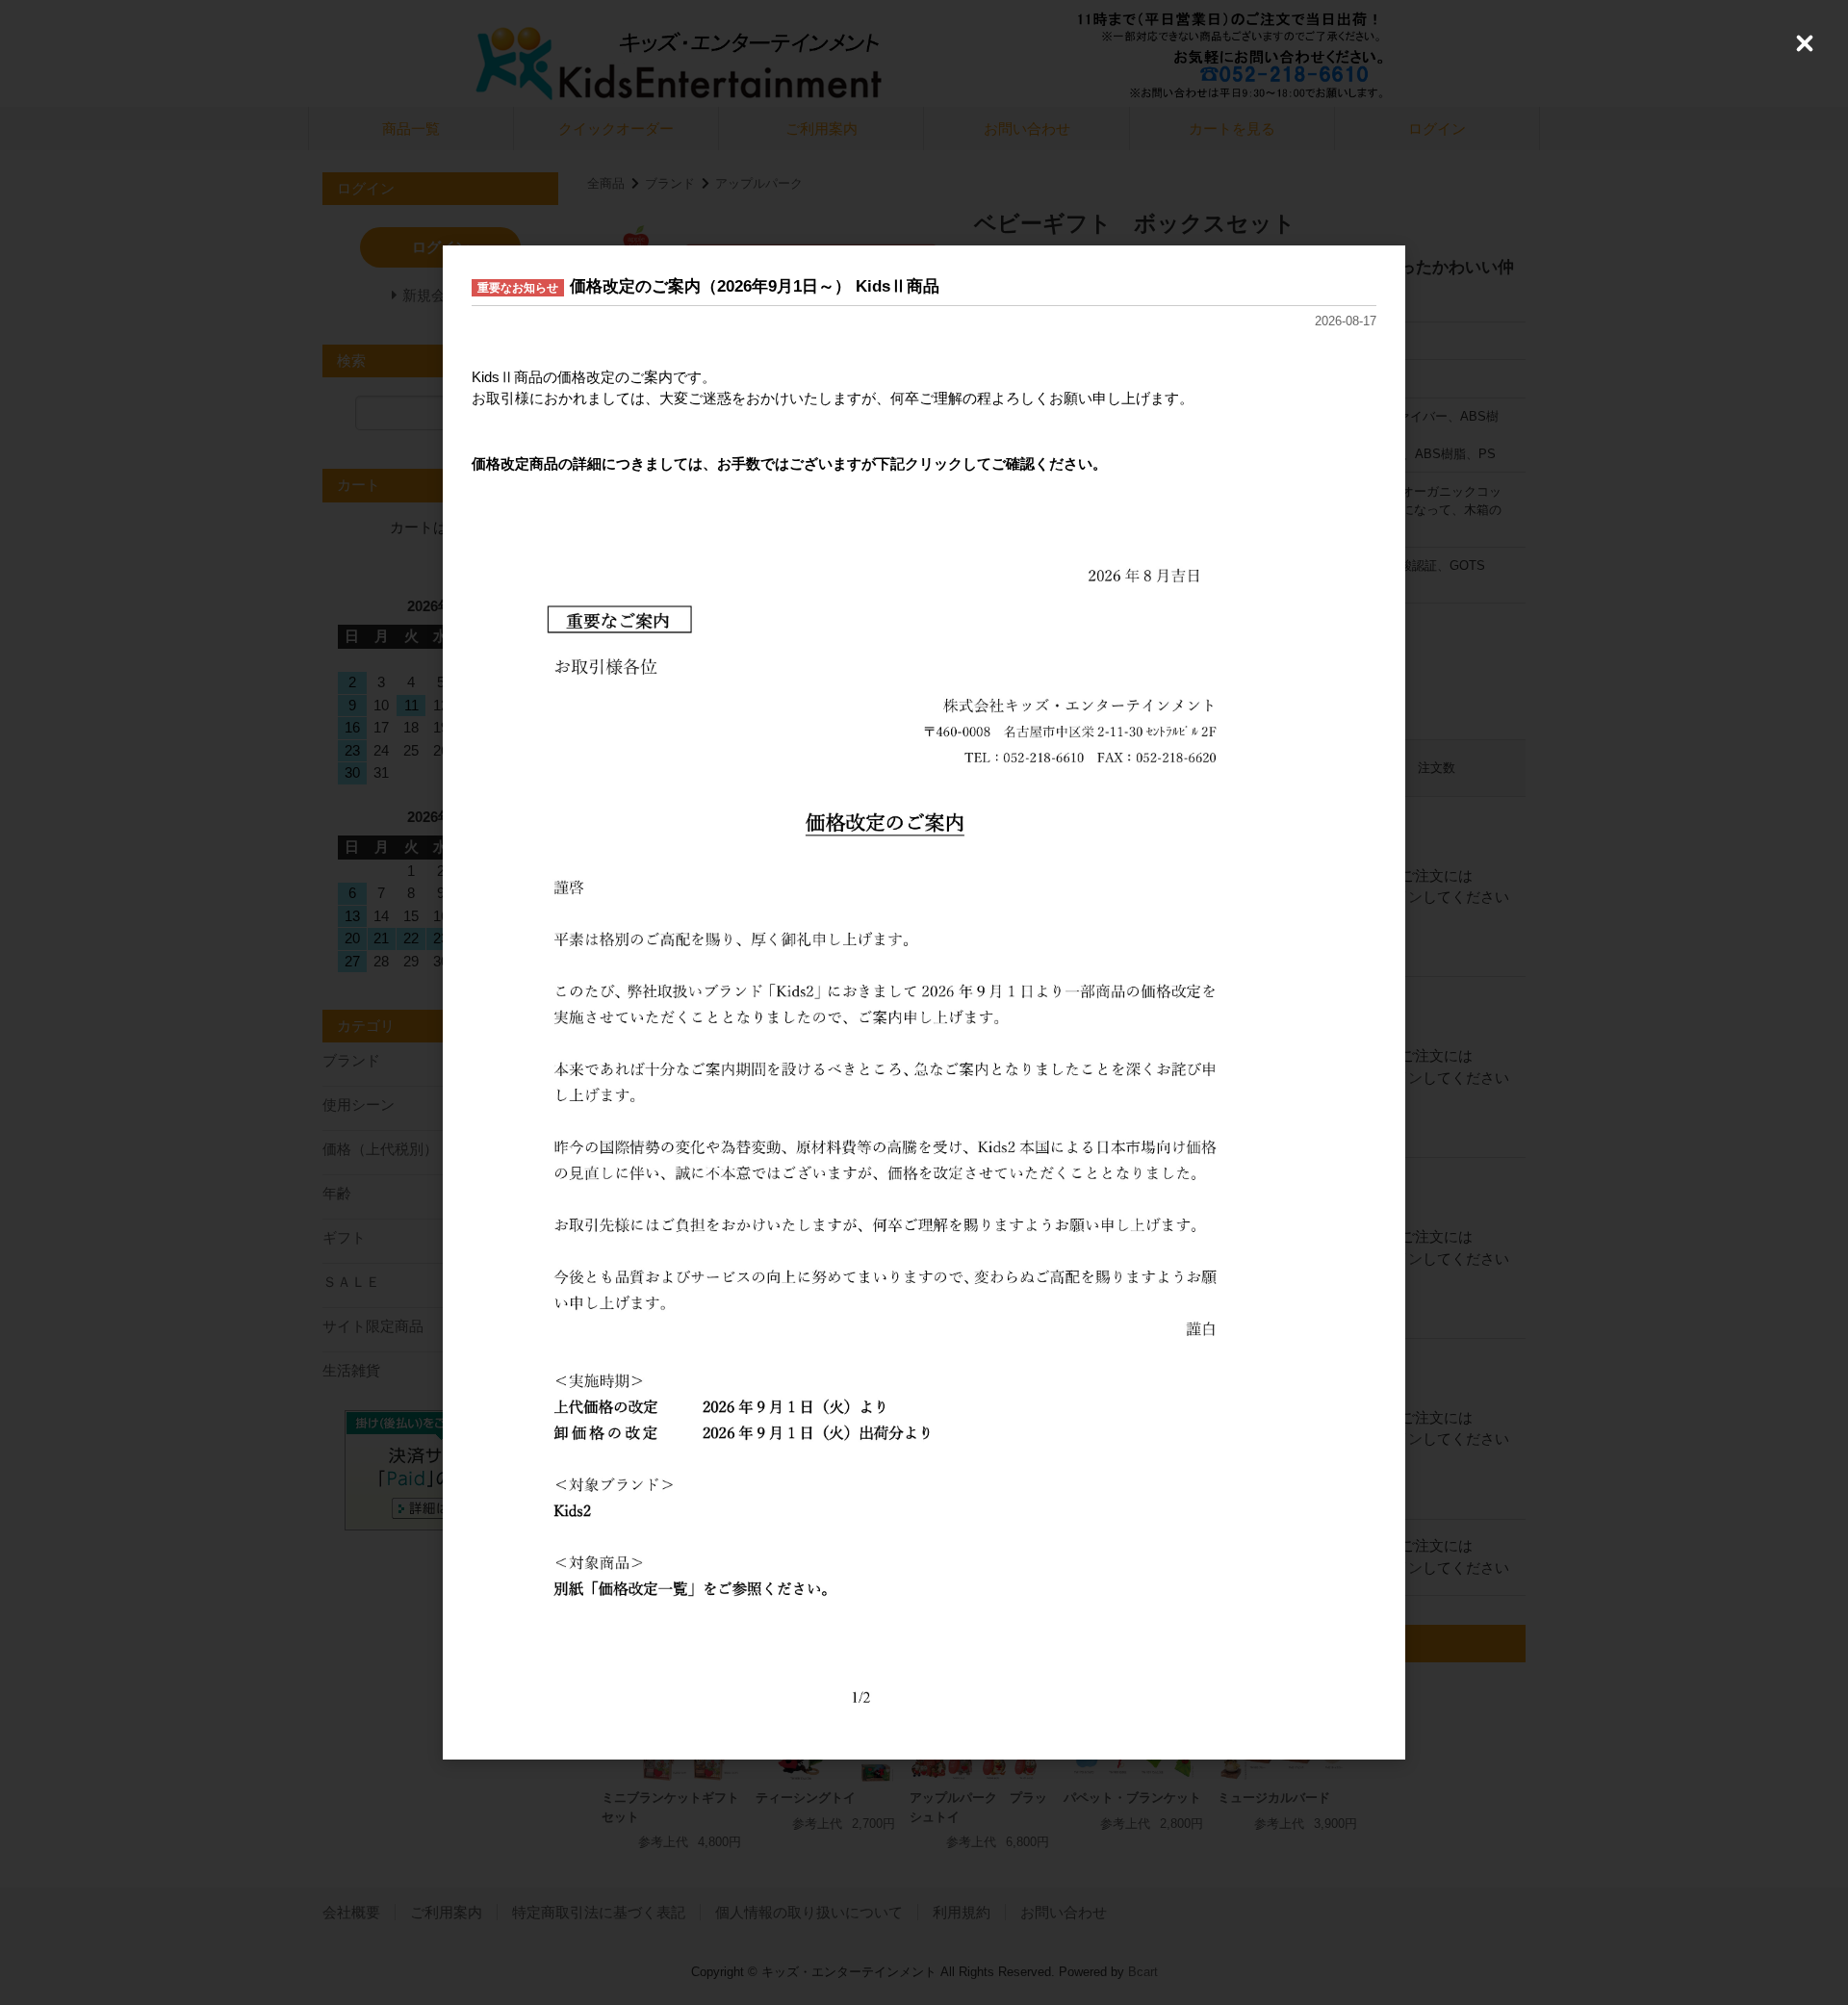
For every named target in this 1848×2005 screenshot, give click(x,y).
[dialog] (924, 1003)
